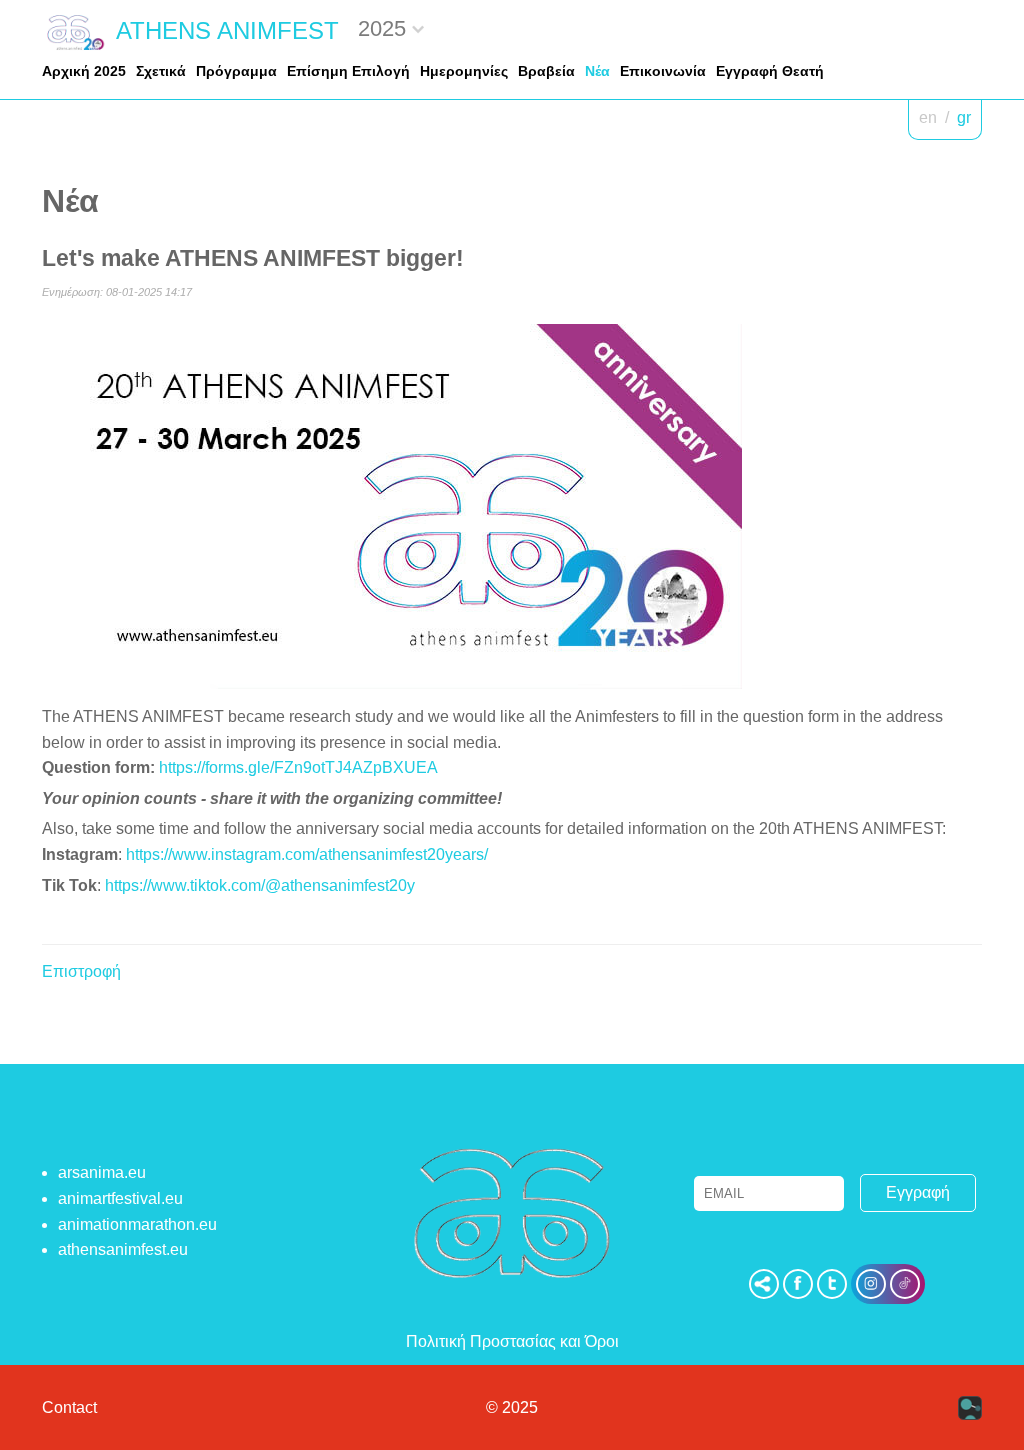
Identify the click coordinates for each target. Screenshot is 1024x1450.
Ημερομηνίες (464, 71)
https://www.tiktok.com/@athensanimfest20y (260, 885)
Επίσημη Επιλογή (348, 71)
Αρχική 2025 (84, 71)
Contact (69, 1407)
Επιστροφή (81, 971)
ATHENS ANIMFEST (227, 30)
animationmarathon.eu (137, 1224)
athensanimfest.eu (123, 1249)
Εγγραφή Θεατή (770, 71)
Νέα (597, 71)
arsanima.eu (102, 1172)
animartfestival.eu (120, 1198)
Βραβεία (546, 71)
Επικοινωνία (663, 71)
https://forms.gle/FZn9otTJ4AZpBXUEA (298, 767)
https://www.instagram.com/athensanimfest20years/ (307, 854)
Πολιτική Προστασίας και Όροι (512, 1341)
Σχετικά (161, 71)
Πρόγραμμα (236, 71)
